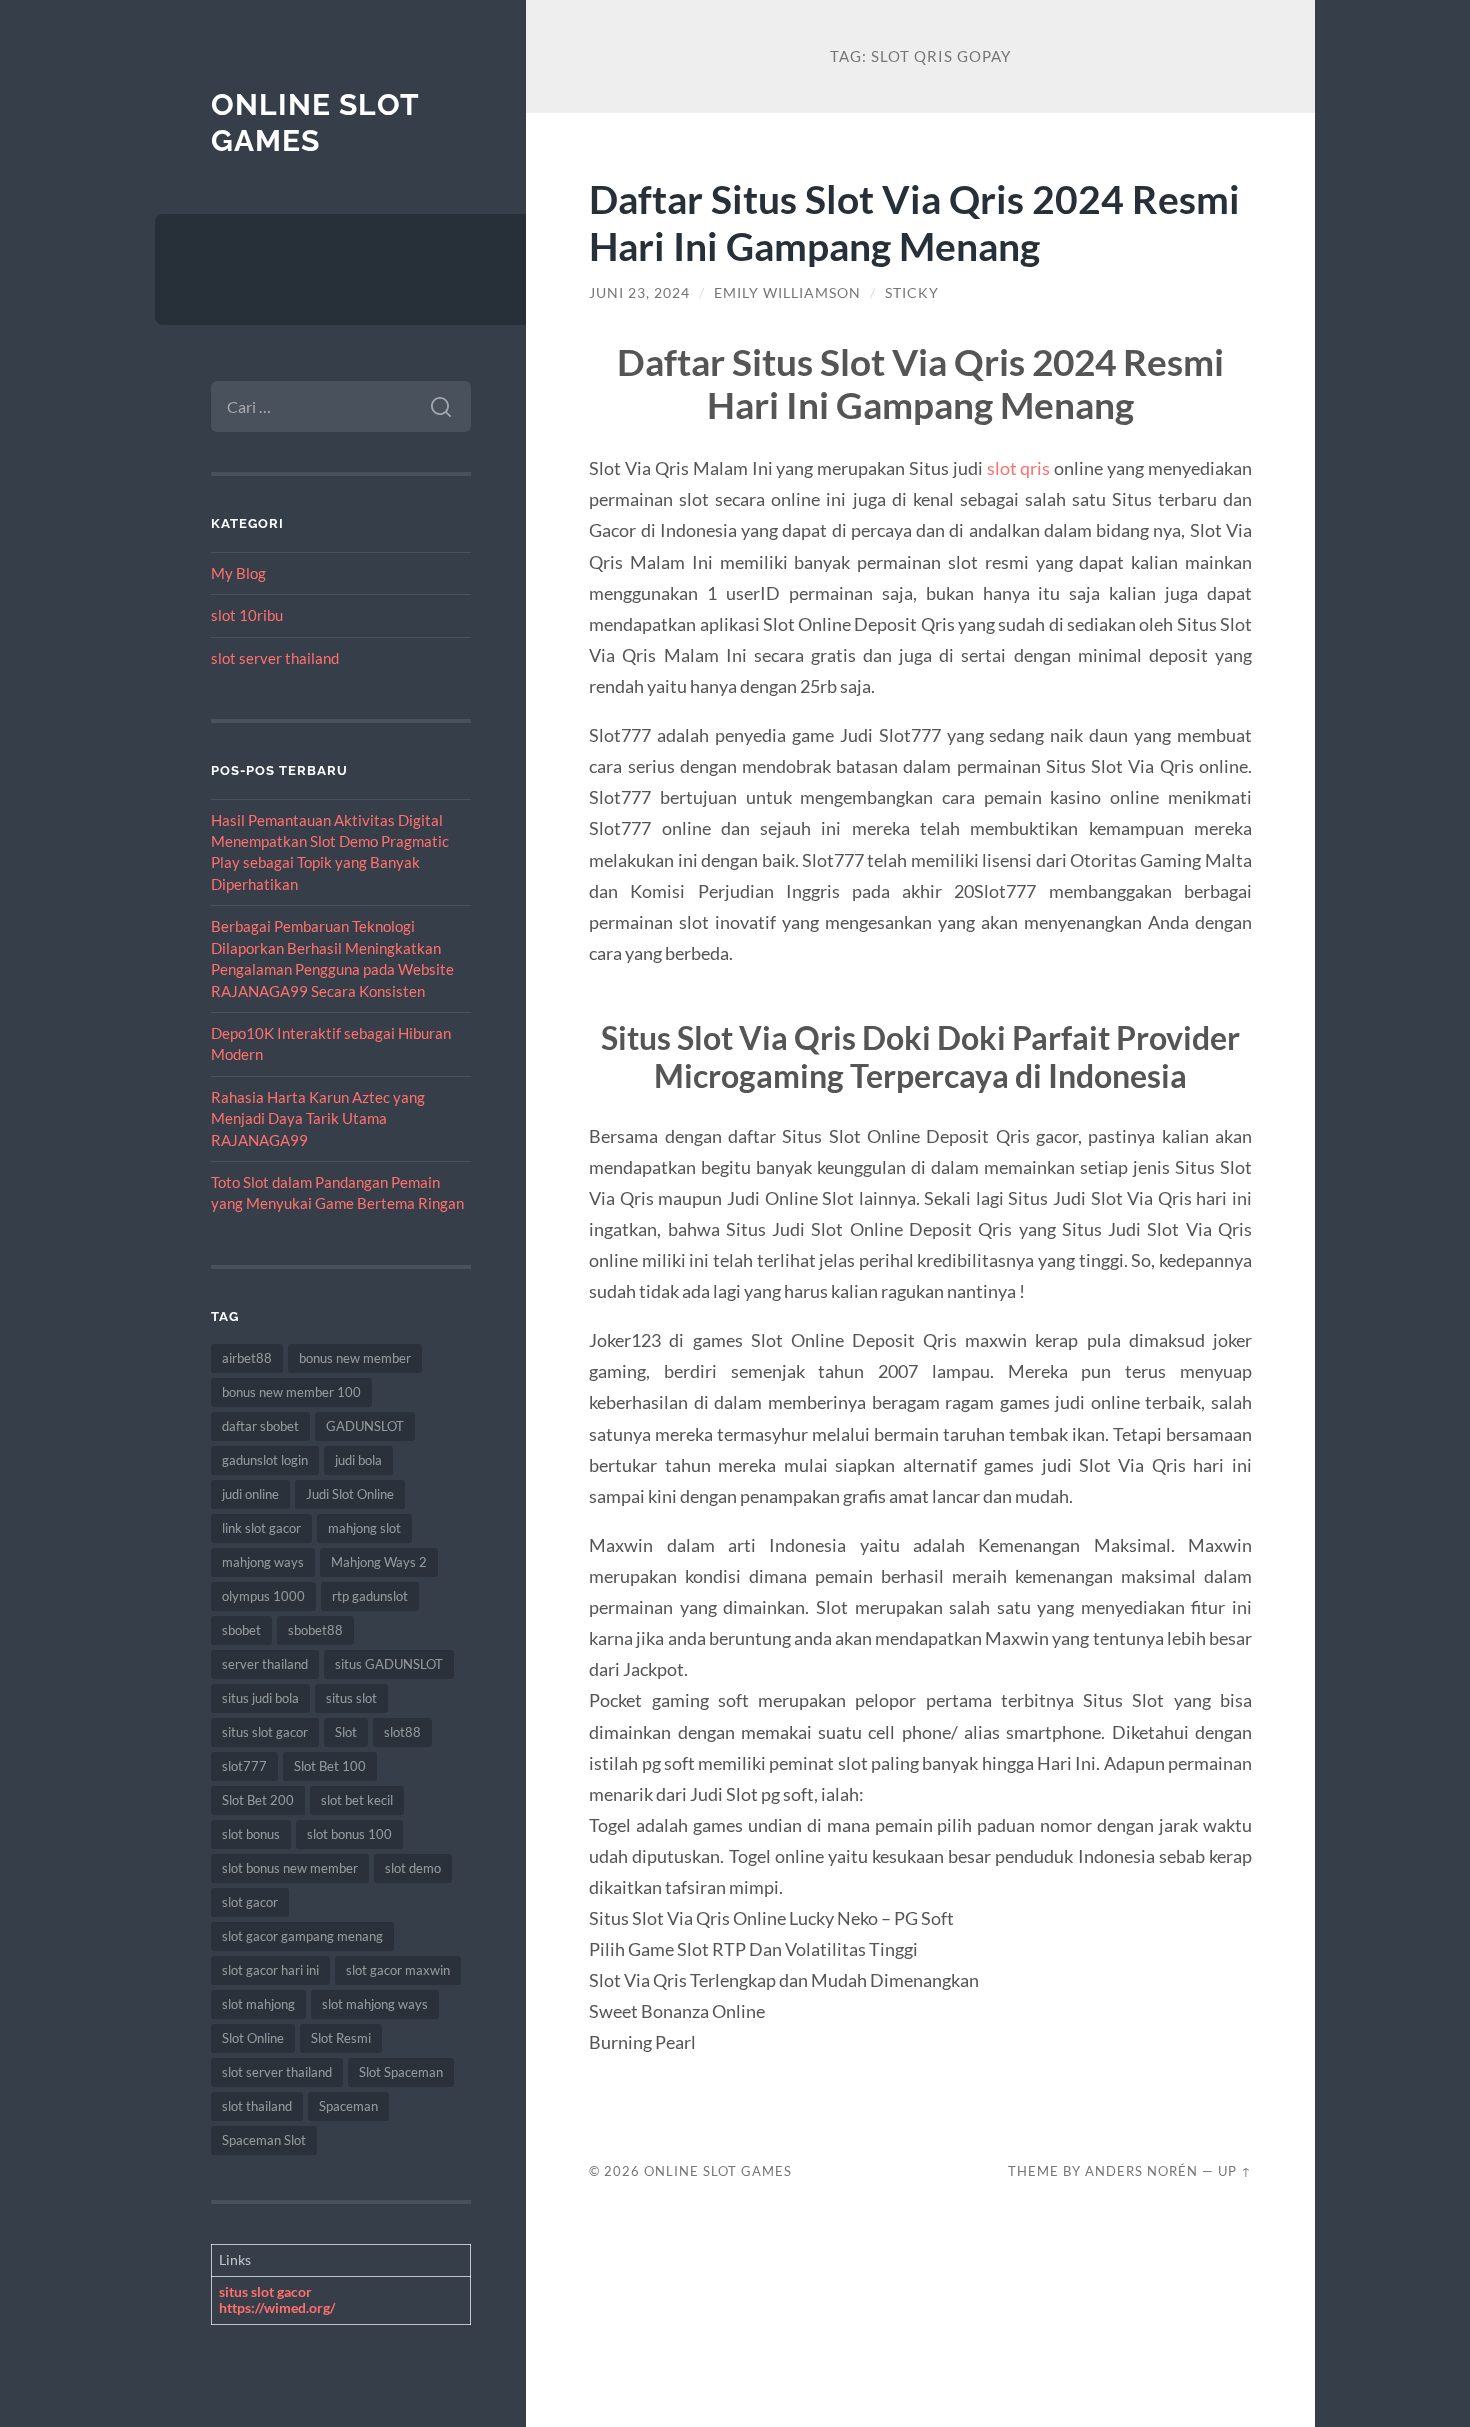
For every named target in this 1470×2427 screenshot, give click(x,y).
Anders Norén (1141, 2171)
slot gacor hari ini (270, 1970)
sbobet (241, 1630)
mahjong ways (263, 1562)
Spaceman (348, 2106)
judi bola (358, 1460)
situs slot (351, 1698)
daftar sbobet (260, 1426)
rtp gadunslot (370, 1596)
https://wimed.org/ (277, 2307)
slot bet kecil (357, 1800)
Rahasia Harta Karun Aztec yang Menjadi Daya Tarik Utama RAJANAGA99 (318, 1118)
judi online (250, 1494)
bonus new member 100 (291, 1392)
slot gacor (250, 1902)
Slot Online (253, 2038)
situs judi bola (260, 1698)
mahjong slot (364, 1528)
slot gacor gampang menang (302, 1936)
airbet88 (247, 1358)
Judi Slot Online (350, 1494)
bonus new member (355, 1358)
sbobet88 (315, 1630)
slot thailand (257, 2106)
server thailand (265, 1664)
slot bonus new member (290, 1868)
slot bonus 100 (349, 1834)
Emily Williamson (787, 293)
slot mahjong (258, 2004)
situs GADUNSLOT (389, 1664)
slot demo (413, 1868)
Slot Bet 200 (258, 1800)
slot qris (1019, 468)
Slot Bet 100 (330, 1766)
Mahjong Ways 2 (379, 1562)
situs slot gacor (265, 1732)
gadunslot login (265, 1460)
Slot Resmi (341, 2038)
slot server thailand (275, 658)
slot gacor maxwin (398, 1970)
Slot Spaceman (401, 2072)
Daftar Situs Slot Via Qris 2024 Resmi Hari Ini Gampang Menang (914, 222)
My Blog (238, 573)
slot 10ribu (247, 615)
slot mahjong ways (375, 2004)
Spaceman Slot (264, 2140)
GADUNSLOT (365, 1426)
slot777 (244, 1766)
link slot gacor (261, 1528)
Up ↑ (1235, 2171)
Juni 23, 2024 (639, 293)
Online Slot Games (315, 122)
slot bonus (251, 1834)
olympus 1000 (263, 1596)
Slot (346, 1732)
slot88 (402, 1732)
